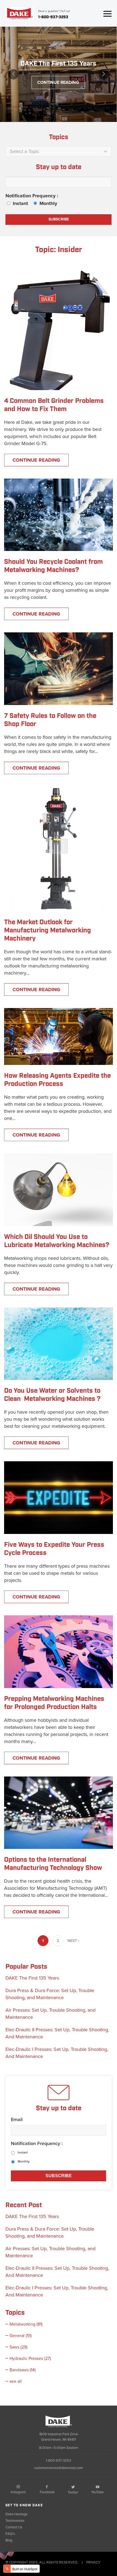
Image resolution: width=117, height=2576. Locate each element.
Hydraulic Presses (30, 2358)
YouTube (97, 2492)
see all (16, 2381)
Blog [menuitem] (9, 2540)
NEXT (73, 1941)
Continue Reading (58, 82)
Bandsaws (23, 2370)
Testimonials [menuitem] (15, 2521)
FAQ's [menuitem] (10, 2534)
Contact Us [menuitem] (14, 2527)
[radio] (19, 203)
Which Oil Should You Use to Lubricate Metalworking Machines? (57, 1241)
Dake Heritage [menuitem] (16, 2514)
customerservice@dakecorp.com (59, 2468)
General (21, 2336)
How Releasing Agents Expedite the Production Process (57, 1080)
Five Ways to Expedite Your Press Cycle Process (54, 1549)
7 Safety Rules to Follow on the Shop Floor (50, 720)
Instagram (18, 2492)
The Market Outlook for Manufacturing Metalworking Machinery (47, 930)
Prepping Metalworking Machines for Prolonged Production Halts (54, 1703)
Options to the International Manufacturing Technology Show (53, 1864)
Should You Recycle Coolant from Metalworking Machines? (54, 566)
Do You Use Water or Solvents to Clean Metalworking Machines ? (52, 1395)
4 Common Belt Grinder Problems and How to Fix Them (54, 405)
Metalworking (26, 2324)
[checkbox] (59, 203)
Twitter (73, 2492)
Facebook (47, 2492)
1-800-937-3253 (53, 17)
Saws (19, 2347)
